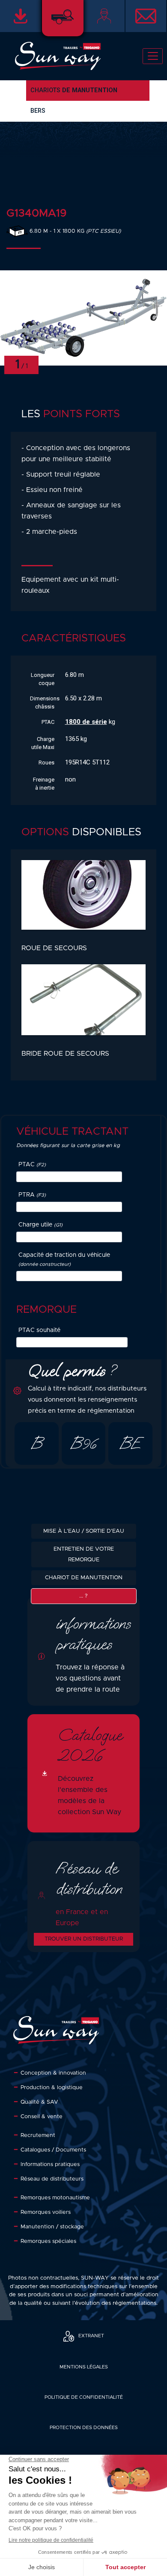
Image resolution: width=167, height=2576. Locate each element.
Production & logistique (52, 2088)
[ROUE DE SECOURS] (83, 901)
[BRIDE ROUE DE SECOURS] (83, 1006)
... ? (83, 1596)
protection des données (84, 2428)
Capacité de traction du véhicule (64, 1259)
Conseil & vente (42, 2117)
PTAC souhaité (39, 1330)
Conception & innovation (53, 2073)
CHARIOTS (74, 90)
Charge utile (40, 1225)
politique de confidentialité (84, 2397)
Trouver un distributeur (84, 1939)
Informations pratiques (50, 2165)
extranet (91, 2336)
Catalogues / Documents (53, 2150)
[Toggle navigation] (153, 56)
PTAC (32, 1165)
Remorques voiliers (46, 2212)
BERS (38, 111)
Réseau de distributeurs (52, 2179)
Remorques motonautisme (55, 2198)
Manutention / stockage (52, 2227)
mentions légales (84, 2367)
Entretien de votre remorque (84, 1554)
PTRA (32, 1195)
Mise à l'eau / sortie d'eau (84, 1531)
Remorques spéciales (48, 2241)
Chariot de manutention (84, 1578)
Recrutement (38, 2135)
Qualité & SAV (39, 2102)
